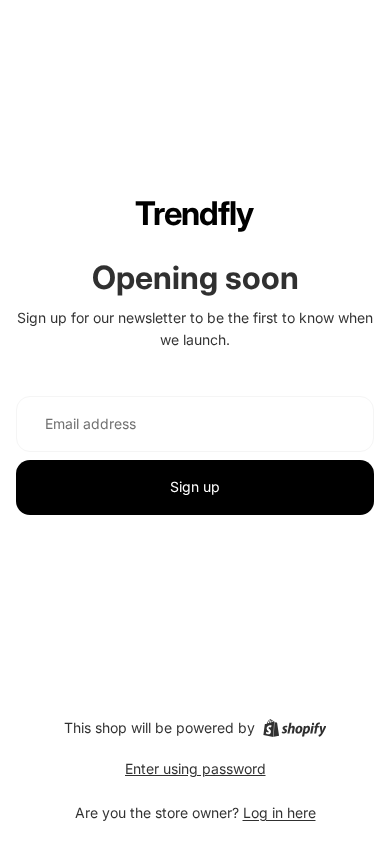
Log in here (279, 812)
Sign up (195, 486)
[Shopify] (294, 728)
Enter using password (195, 768)
